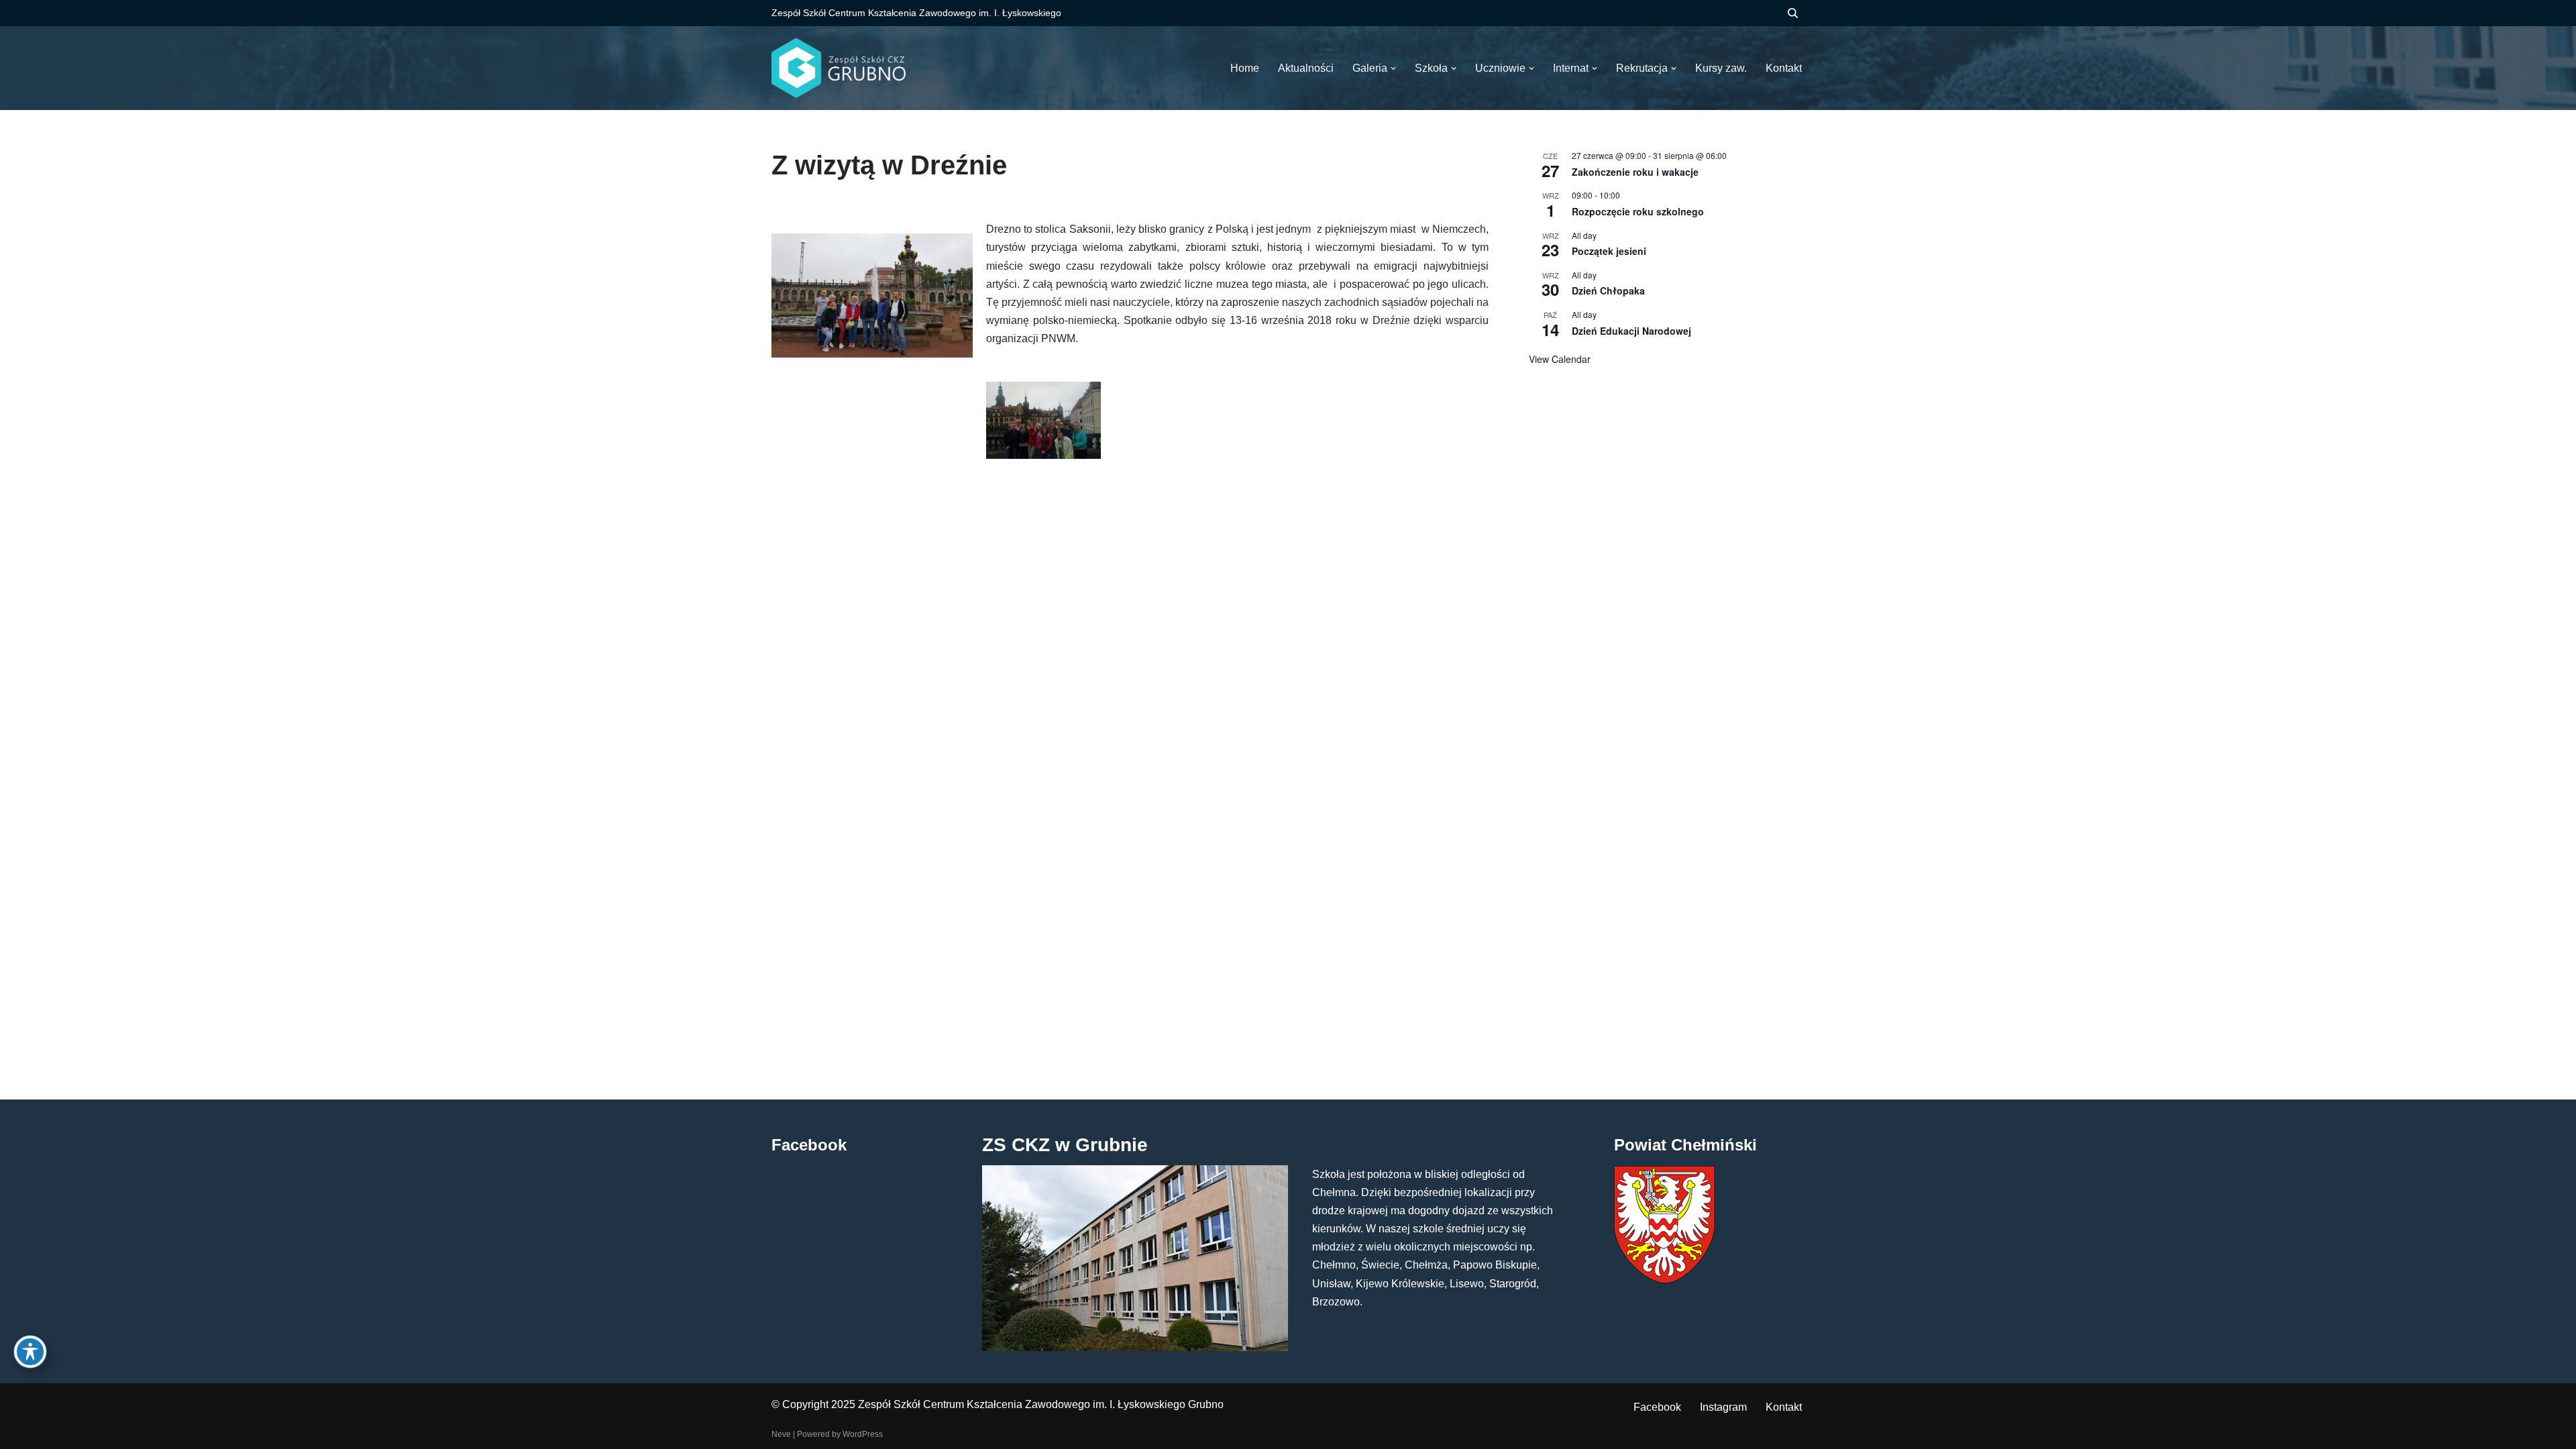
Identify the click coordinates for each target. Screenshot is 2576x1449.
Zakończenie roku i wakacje (1635, 172)
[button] (1393, 68)
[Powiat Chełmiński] (1664, 1280)
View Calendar (1560, 359)
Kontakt (1784, 1407)
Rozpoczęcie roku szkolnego (1638, 211)
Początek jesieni (1609, 251)
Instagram (1723, 1407)
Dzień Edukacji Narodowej (1631, 331)
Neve (781, 1434)
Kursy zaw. (1721, 68)
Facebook (1657, 1407)
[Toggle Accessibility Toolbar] (30, 1352)
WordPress (863, 1434)
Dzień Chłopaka (1608, 290)
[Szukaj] (1793, 13)
